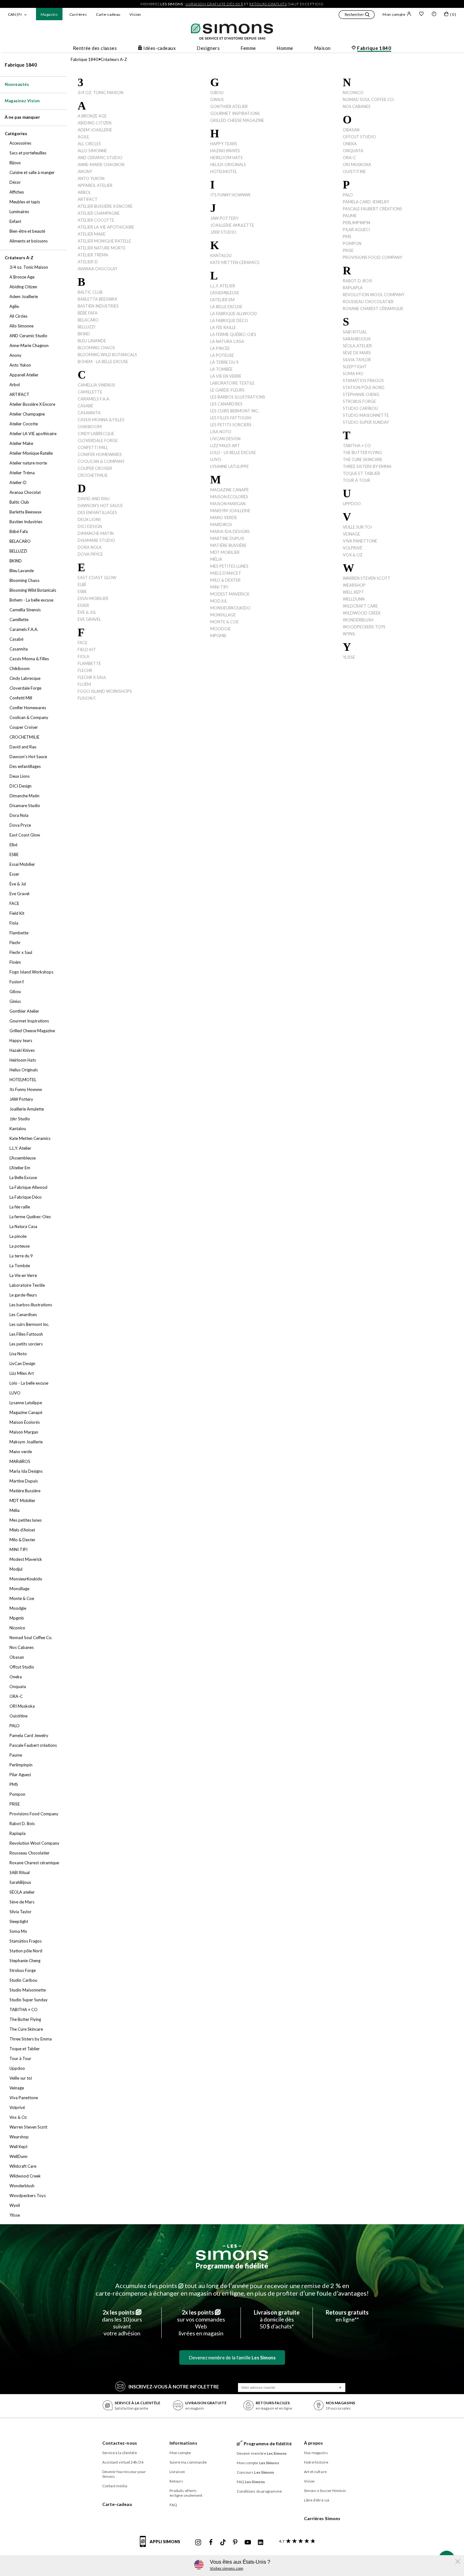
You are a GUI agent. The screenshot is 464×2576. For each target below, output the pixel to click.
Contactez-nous (120, 2443)
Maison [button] (322, 48)
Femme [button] (248, 48)
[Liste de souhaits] (421, 15)
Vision (135, 14)
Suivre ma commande (188, 2462)
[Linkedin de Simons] (260, 2543)
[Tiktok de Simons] (223, 2543)
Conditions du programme (259, 2491)
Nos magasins (316, 2453)
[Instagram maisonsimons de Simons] (198, 2543)
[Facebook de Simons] (211, 2543)
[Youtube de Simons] (248, 2543)
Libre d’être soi (317, 2500)
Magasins (49, 14)
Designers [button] (208, 48)
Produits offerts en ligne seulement (186, 2493)
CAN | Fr (15, 14)
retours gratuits (268, 4)
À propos (314, 2443)
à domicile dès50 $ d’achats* (277, 2319)
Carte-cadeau (108, 14)
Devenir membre (262, 2453)
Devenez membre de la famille (232, 2357)
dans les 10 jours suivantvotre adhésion (122, 2323)
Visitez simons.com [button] (227, 2568)
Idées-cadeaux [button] (160, 48)
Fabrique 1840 (21, 65)
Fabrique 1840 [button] (374, 48)
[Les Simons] (232, 2252)
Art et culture (315, 2472)
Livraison (177, 2472)
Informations (183, 2443)
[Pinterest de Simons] (235, 2543)
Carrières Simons (322, 2518)
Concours (256, 2472)
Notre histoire (316, 2462)
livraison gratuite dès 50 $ (214, 4)
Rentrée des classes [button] (95, 48)
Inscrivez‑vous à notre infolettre (174, 2387)
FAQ (173, 2505)
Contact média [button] (115, 2486)
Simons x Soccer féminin (325, 2491)
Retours (176, 2481)
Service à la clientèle (120, 2453)
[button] (357, 15)
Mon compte (394, 14)
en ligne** (347, 2316)
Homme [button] (285, 48)
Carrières (78, 14)
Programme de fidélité (232, 2266)
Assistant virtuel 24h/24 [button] (123, 2462)
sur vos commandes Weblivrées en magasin (201, 2323)
